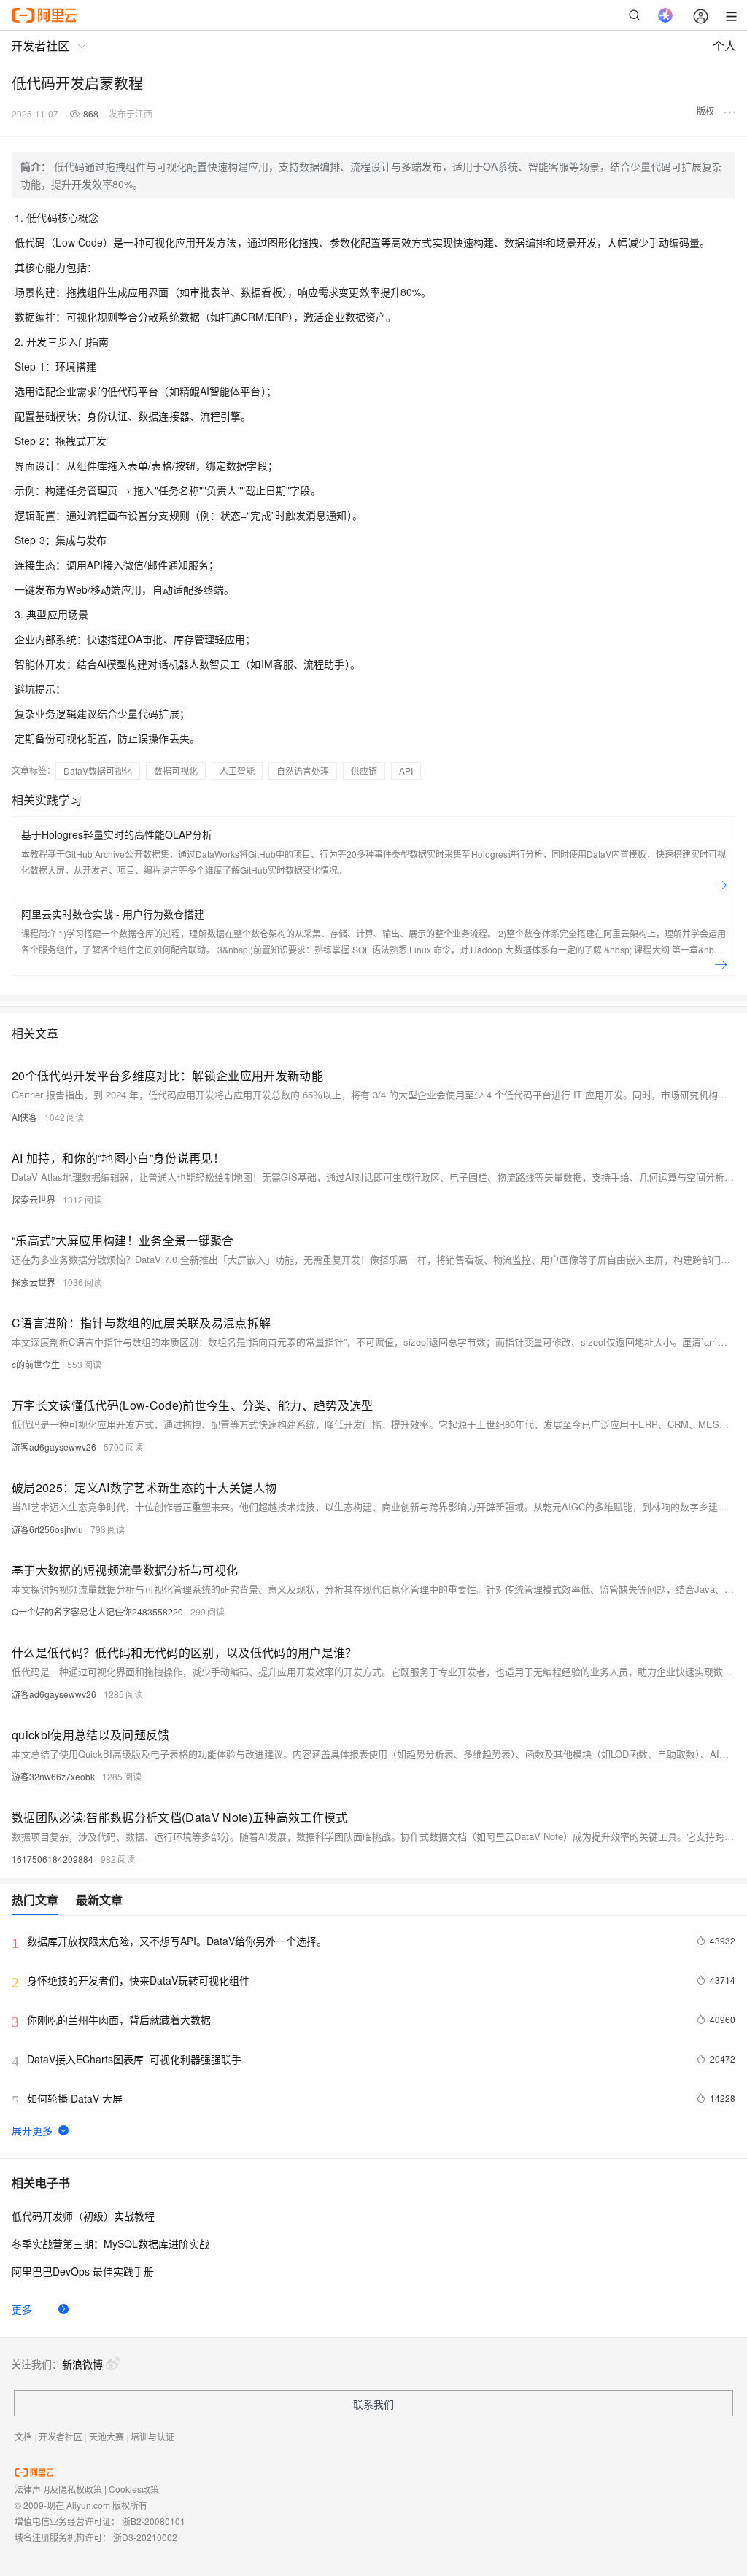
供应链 (364, 771)
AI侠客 (24, 1117)
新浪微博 (82, 2364)
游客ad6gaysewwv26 (54, 1447)
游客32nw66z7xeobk (53, 1776)
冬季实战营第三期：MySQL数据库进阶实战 (111, 2243)
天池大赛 (107, 2436)
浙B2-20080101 (154, 2521)
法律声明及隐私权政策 (58, 2489)
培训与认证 (152, 2436)
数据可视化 (176, 771)
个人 (724, 46)
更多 (22, 2309)
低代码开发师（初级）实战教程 (83, 2216)
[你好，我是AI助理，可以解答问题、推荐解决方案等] (665, 15)
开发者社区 (61, 2436)
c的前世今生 (36, 1364)
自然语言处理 (303, 771)
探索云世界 (34, 1199)
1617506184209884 (53, 1859)
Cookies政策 (134, 2489)
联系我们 (373, 2404)
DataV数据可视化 (98, 771)
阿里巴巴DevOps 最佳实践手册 (83, 2271)
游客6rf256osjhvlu (47, 1529)
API (406, 771)
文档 (23, 2436)
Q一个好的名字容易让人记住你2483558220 (97, 1611)
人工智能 (237, 771)
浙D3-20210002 (145, 2537)
